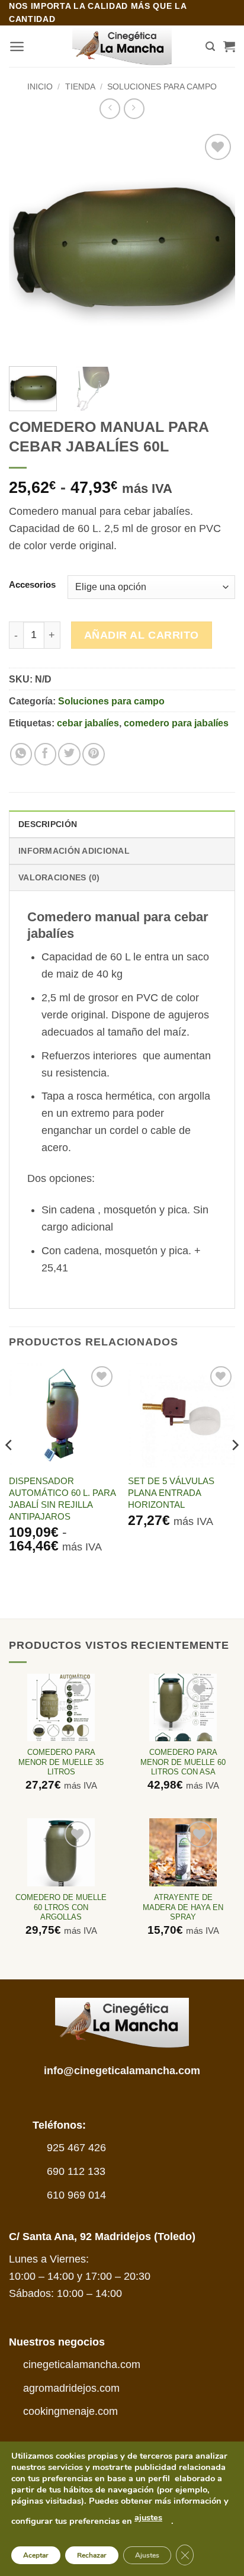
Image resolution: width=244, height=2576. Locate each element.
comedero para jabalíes (176, 723)
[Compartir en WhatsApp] (21, 754)
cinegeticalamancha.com (82, 2364)
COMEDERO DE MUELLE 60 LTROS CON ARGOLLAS (61, 1907)
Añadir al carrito (142, 635)
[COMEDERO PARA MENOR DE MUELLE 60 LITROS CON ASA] (183, 1707)
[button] (17, 47)
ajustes (148, 2517)
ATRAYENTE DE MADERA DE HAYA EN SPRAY (183, 1907)
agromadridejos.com (71, 2388)
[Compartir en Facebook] (45, 754)
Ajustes (147, 2555)
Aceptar (36, 2555)
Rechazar (92, 2555)
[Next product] (110, 109)
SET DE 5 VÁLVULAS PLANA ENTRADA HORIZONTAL (171, 1493)
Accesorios (32, 585)
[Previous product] (134, 109)
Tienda (80, 86)
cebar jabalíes (88, 723)
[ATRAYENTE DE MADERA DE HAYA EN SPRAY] (183, 1852)
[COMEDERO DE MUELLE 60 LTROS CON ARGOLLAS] (61, 1852)
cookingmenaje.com (70, 2411)
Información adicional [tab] (74, 851)
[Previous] (28, 244)
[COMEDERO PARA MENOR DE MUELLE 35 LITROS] (61, 1707)
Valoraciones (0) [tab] (59, 877)
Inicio (40, 86)
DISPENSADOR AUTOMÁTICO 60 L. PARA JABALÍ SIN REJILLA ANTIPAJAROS (62, 1499)
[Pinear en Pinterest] (93, 754)
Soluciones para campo (162, 86)
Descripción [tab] (48, 824)
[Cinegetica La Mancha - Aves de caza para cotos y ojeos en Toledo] (122, 47)
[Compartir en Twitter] (69, 754)
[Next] (216, 244)
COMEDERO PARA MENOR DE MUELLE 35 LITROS (61, 1762)
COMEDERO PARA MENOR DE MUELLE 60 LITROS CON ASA (183, 1762)
